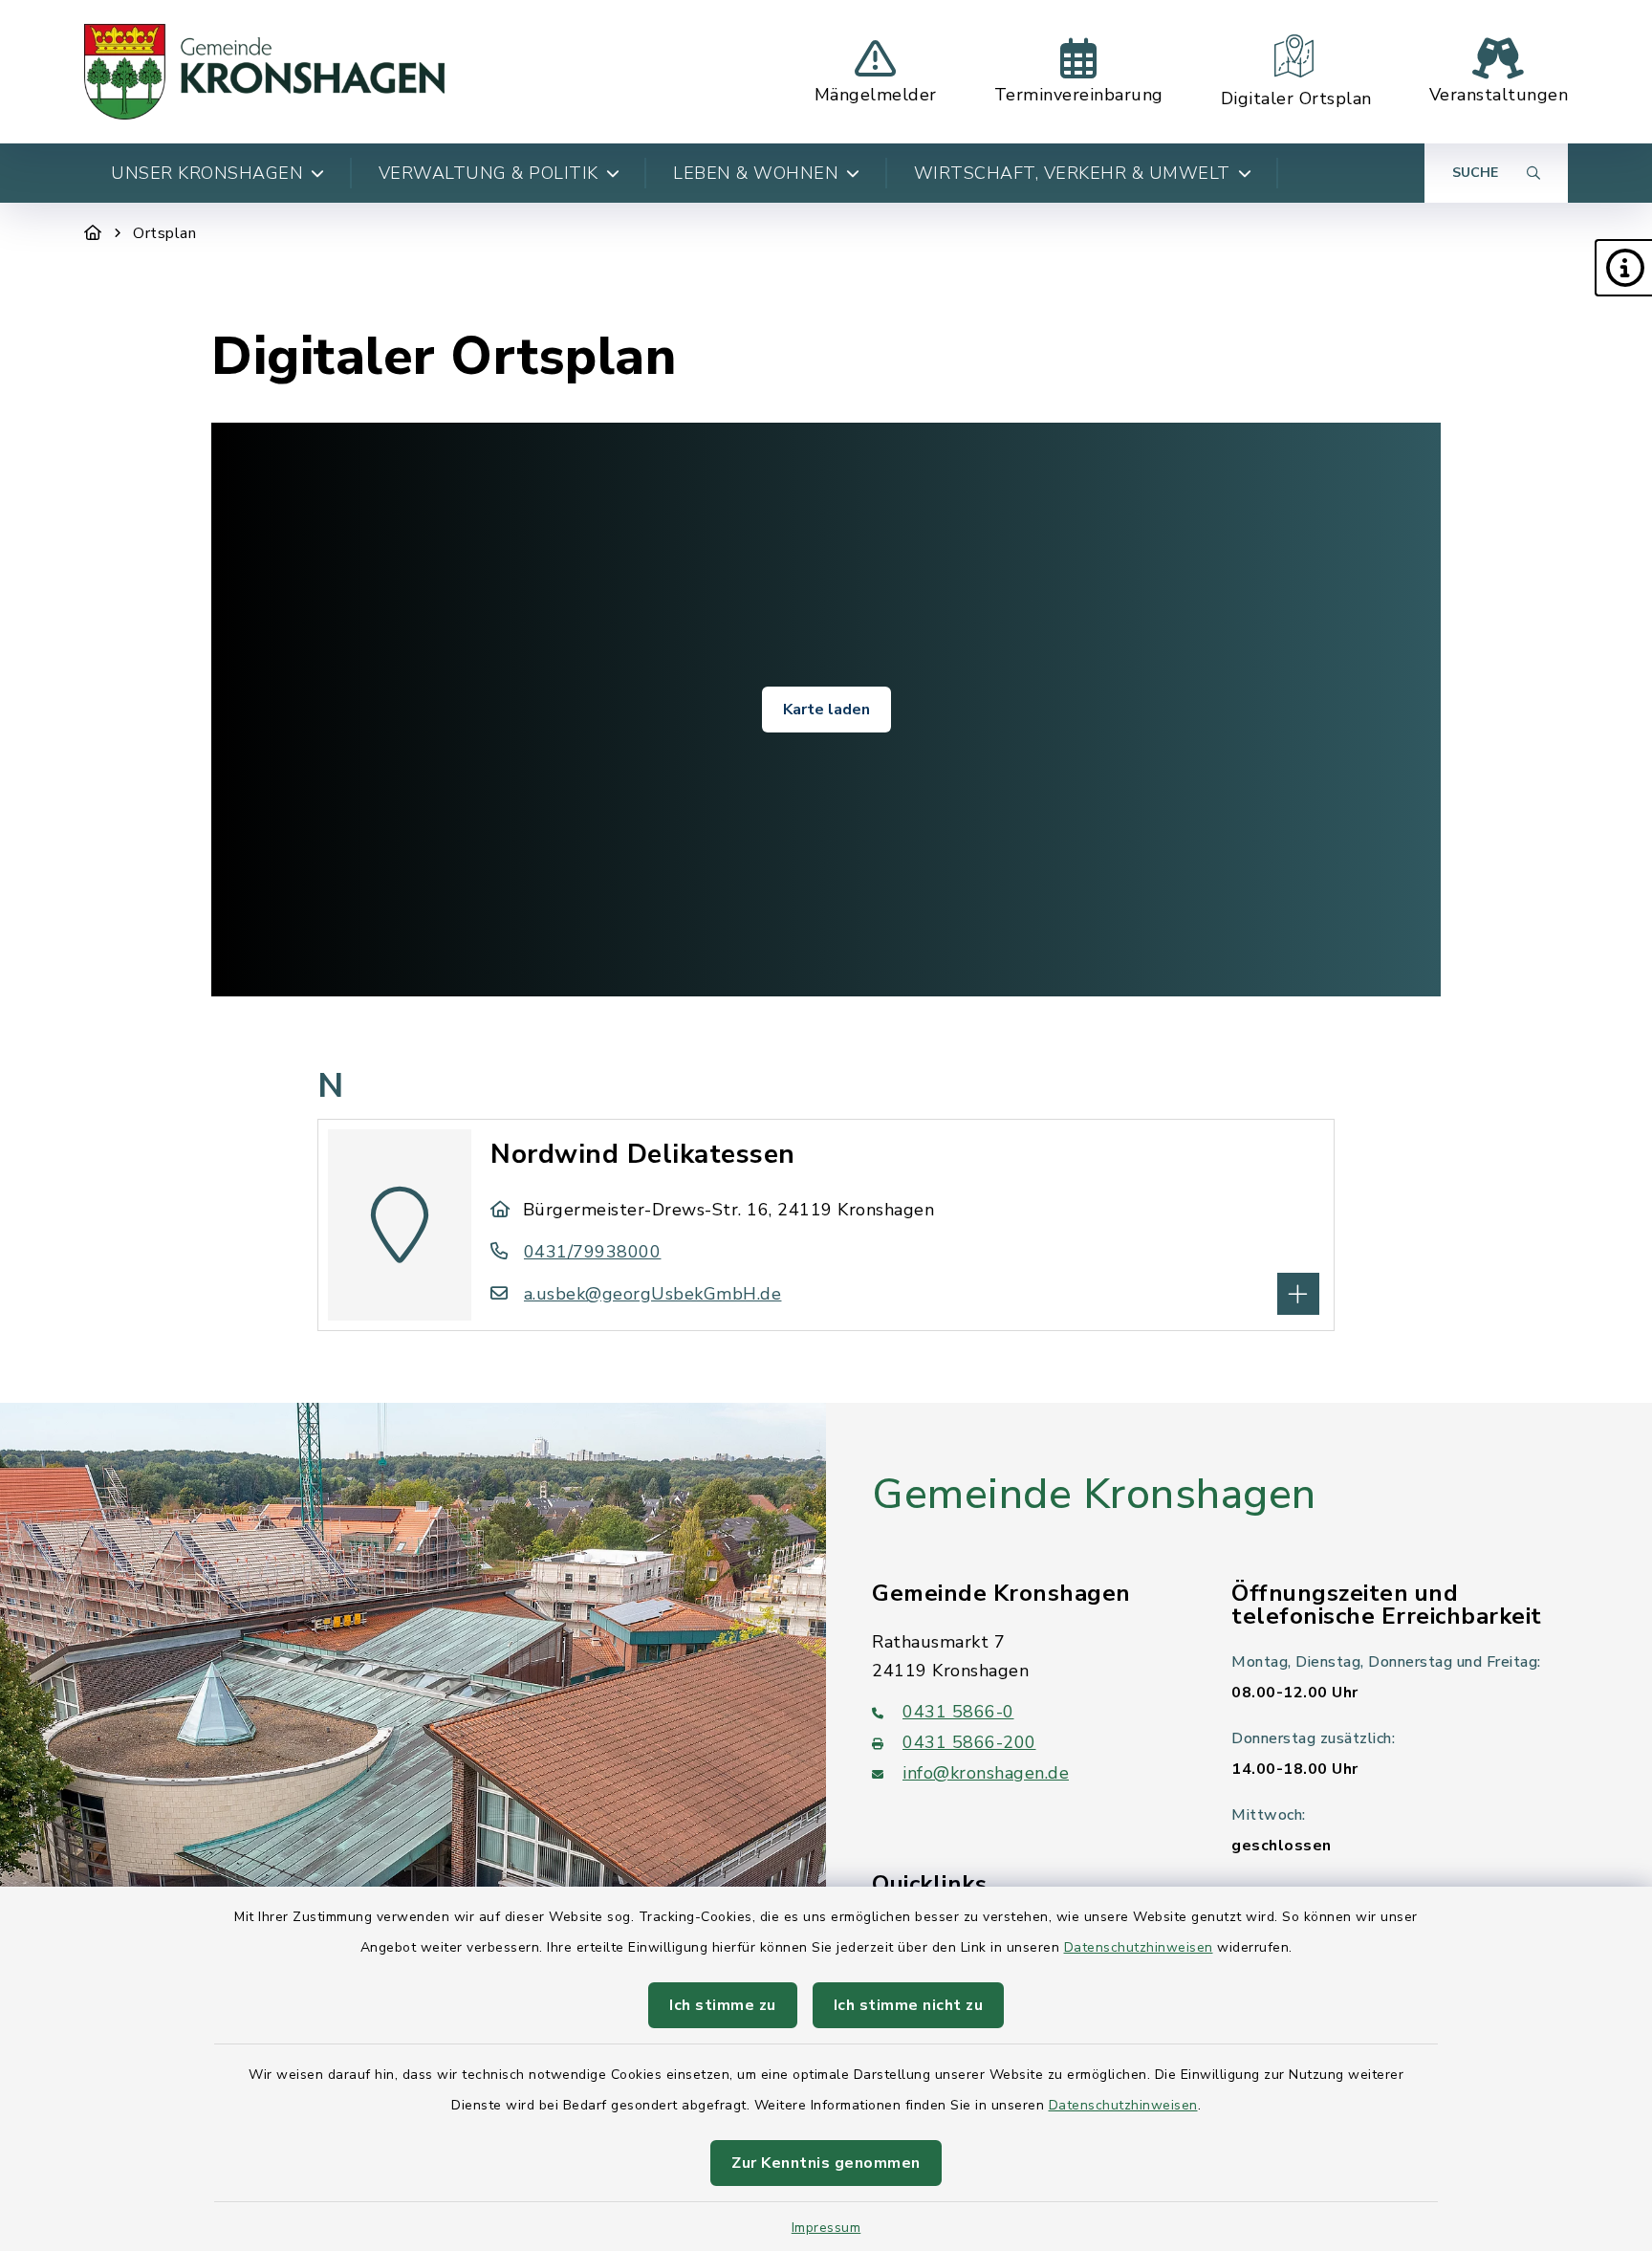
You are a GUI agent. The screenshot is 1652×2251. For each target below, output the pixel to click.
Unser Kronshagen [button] (207, 173)
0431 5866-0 (958, 1712)
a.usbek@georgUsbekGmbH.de (652, 1294)
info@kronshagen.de (986, 1773)
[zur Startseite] (264, 72)
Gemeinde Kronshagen (1094, 1495)
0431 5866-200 (969, 1742)
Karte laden (826, 710)
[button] (1623, 268)
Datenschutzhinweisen (1139, 1947)
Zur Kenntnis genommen (826, 2163)
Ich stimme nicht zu (909, 2005)
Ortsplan (164, 233)
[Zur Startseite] (93, 233)
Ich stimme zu (723, 2005)
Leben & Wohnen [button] (756, 173)
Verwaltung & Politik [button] (489, 173)
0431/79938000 (592, 1252)
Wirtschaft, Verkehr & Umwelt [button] (1072, 173)
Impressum (826, 2228)
